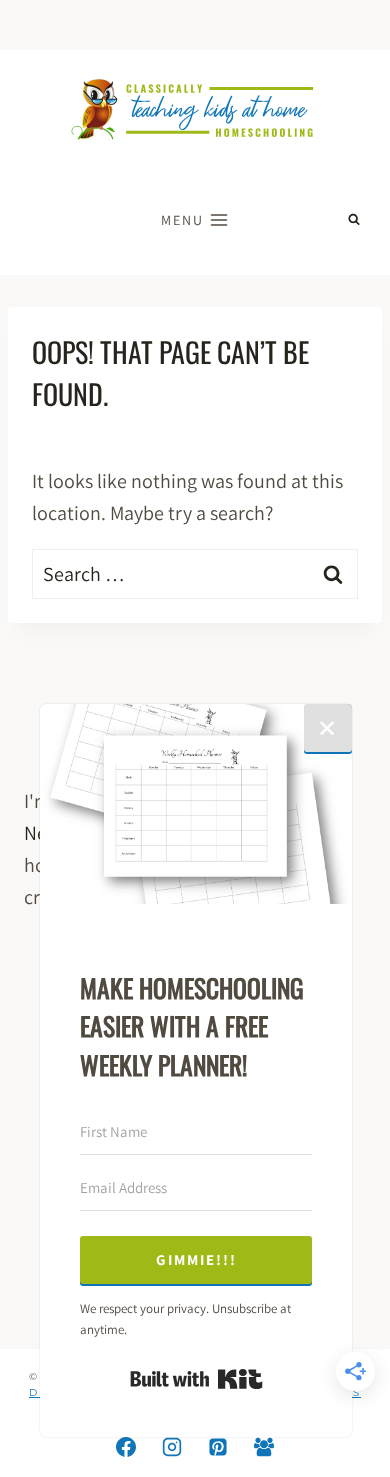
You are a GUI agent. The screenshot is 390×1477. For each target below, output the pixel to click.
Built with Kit (196, 1379)
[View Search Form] (354, 220)
